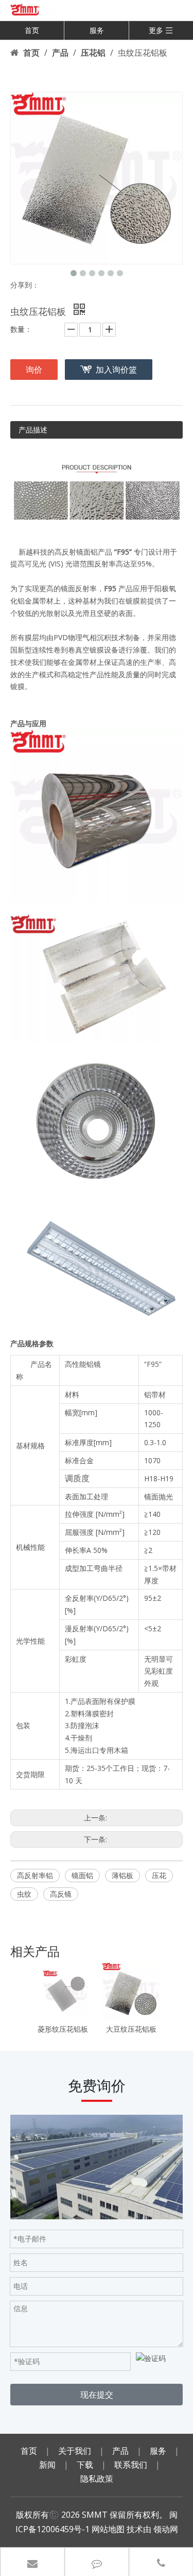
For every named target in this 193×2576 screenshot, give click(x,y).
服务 (97, 30)
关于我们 (75, 2451)
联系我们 (131, 2465)
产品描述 (33, 430)
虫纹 (24, 1894)
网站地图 (108, 2529)
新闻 (47, 2465)
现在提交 (97, 2395)
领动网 (166, 2529)
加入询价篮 (116, 370)
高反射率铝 (35, 1875)
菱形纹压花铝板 (63, 2029)
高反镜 (61, 1894)
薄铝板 (122, 1875)
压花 (159, 1875)
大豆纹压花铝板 (131, 2029)
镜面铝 (82, 1875)
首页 (32, 30)
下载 (85, 2465)
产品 (120, 2451)
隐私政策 (97, 2479)
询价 (34, 370)
